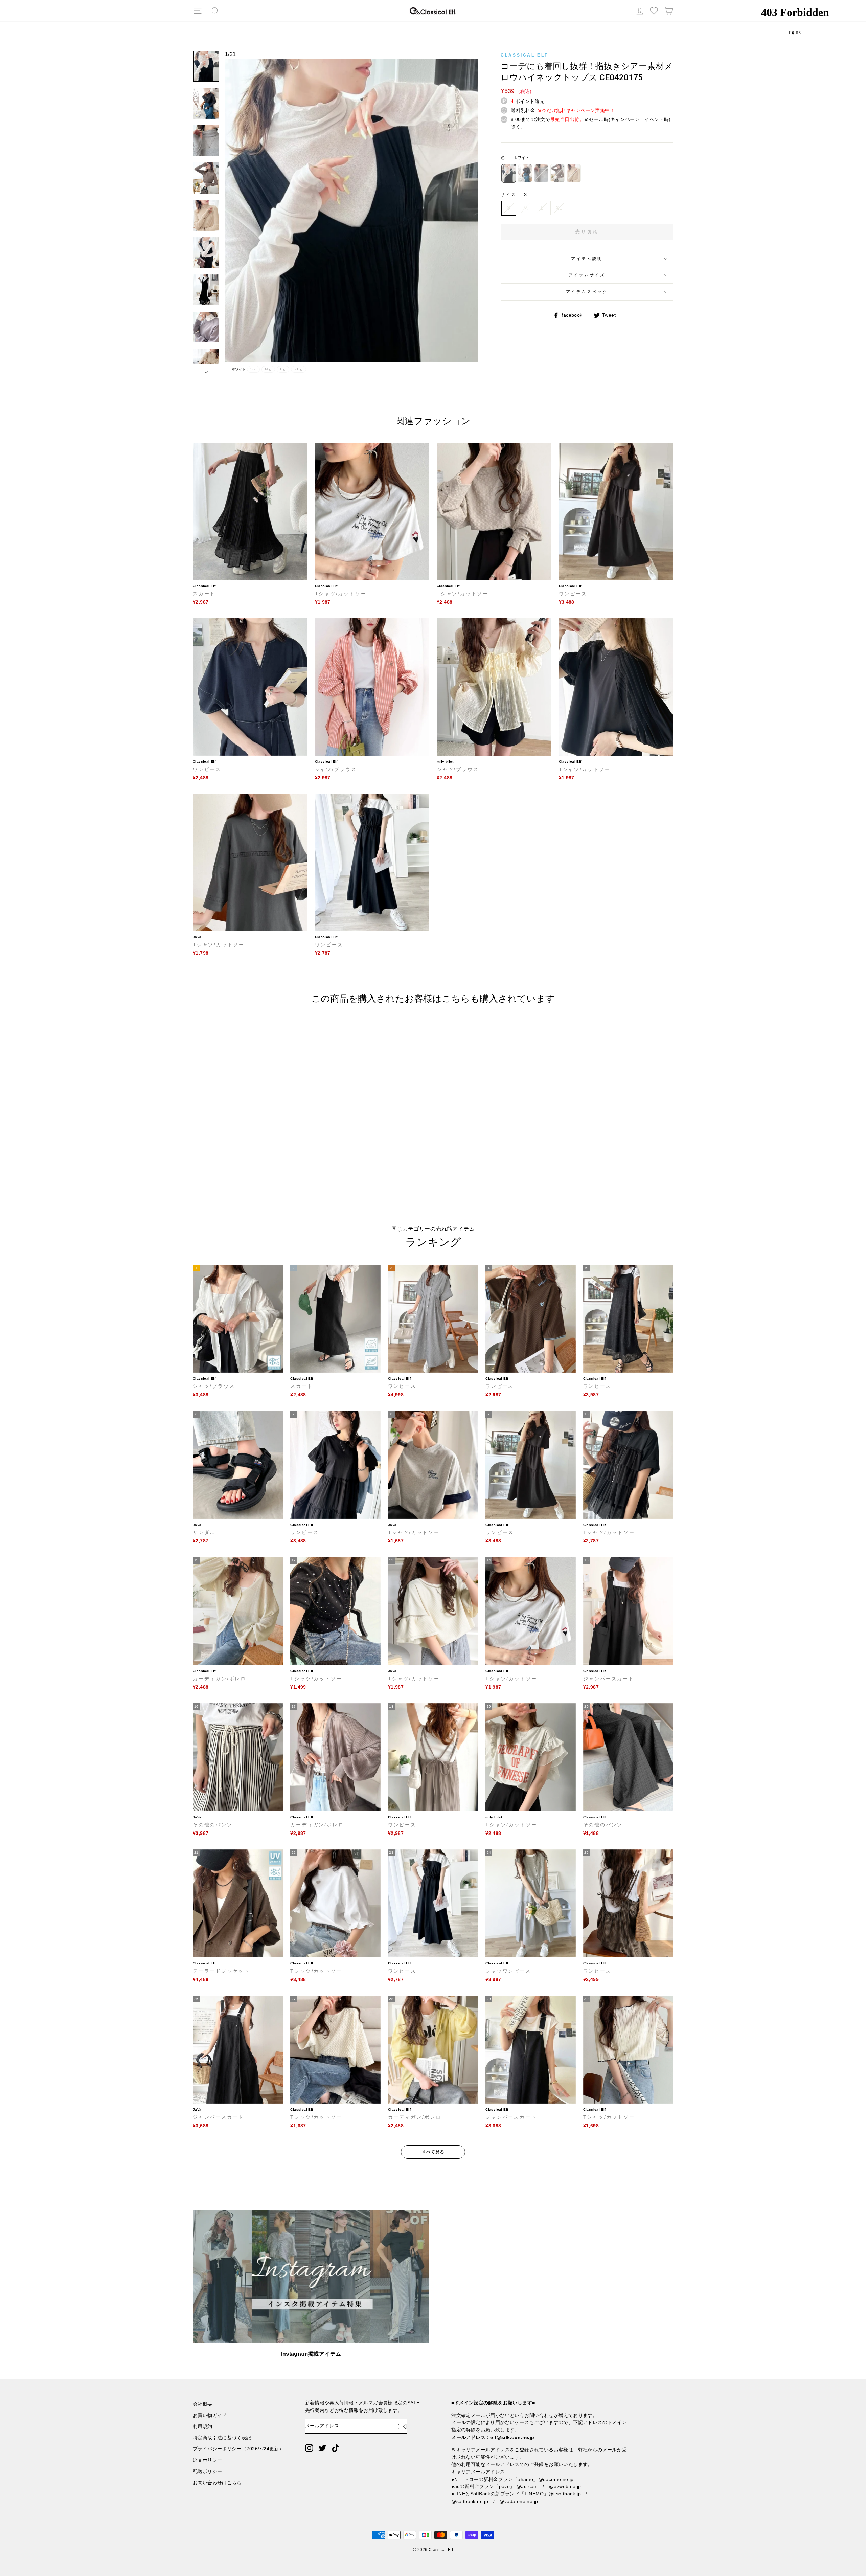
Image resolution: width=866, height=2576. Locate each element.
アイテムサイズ (587, 275)
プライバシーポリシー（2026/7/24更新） (238, 2449)
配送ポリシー (207, 2472)
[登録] (402, 2426)
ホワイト (509, 173)
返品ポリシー (207, 2460)
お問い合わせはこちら (217, 2483)
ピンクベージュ (574, 173)
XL (559, 208)
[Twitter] (322, 2448)
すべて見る (433, 2152)
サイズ (514, 195)
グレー (541, 173)
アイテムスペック (587, 292)
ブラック (525, 173)
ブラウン (557, 173)
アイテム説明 (587, 259)
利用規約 (203, 2427)
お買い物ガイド (210, 2415)
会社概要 (203, 2404)
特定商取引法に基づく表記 (222, 2438)
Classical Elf (525, 55)
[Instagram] (309, 2448)
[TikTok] (336, 2448)
